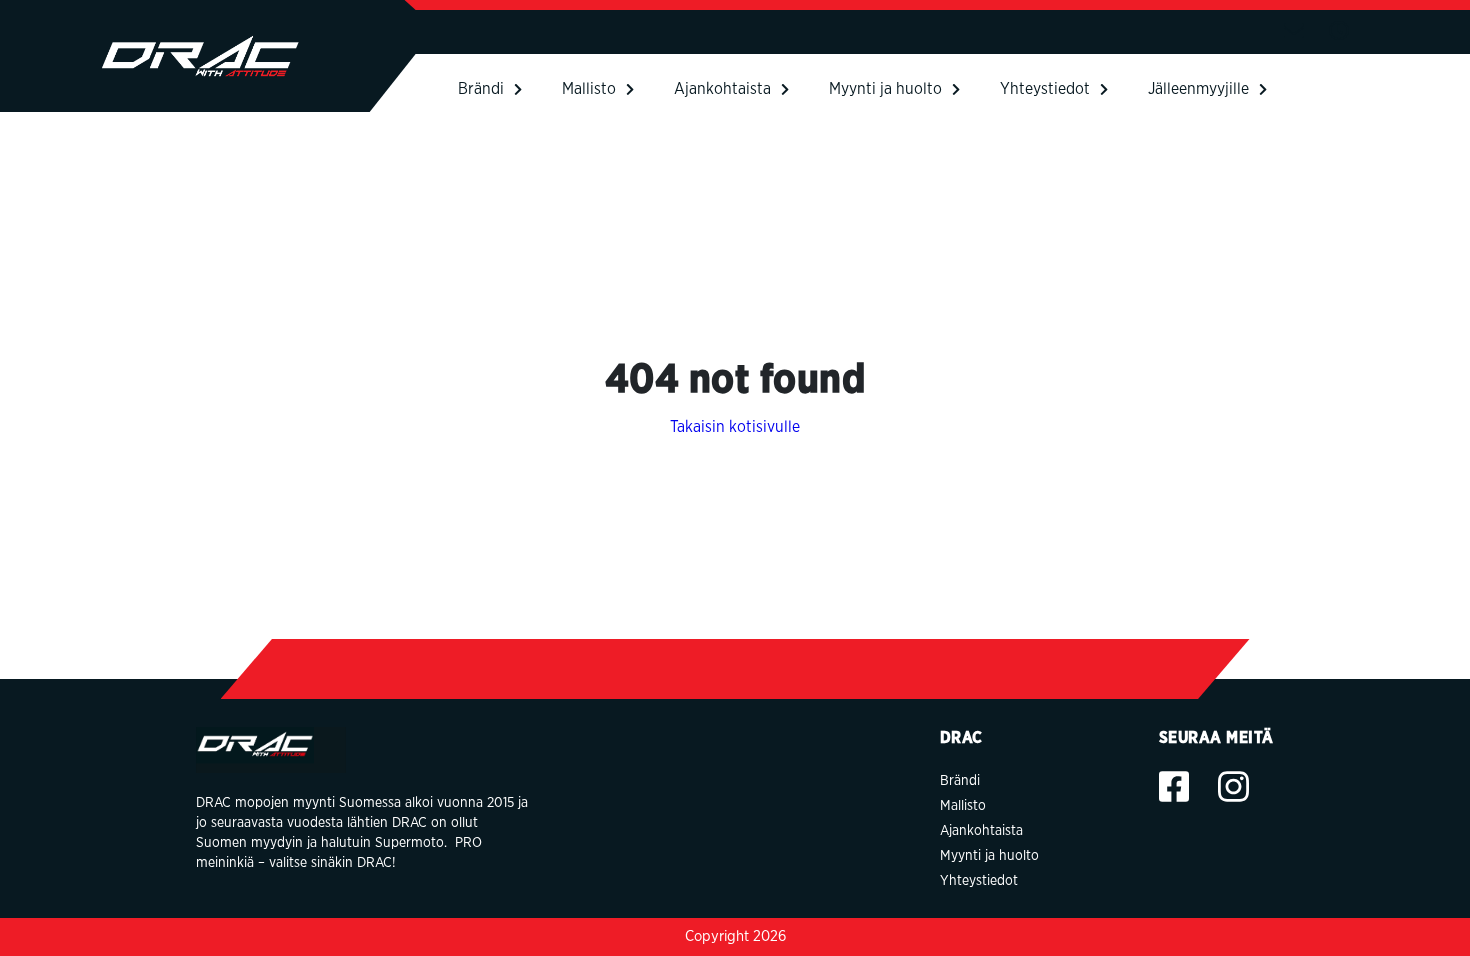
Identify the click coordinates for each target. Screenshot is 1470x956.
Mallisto (589, 89)
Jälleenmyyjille (1198, 89)
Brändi (481, 89)
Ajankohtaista (722, 89)
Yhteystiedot (1045, 89)
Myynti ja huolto (885, 89)
